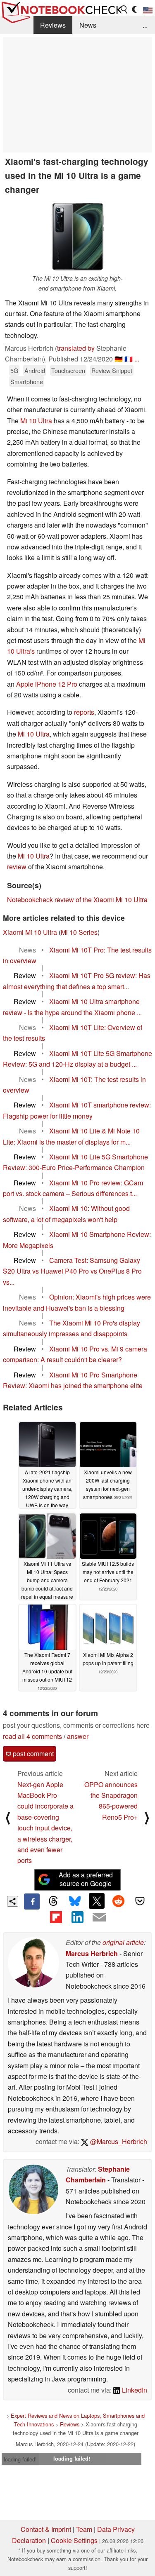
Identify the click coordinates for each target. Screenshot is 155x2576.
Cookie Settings (74, 2540)
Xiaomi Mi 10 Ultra (30, 932)
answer (78, 1736)
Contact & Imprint (46, 2529)
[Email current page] (99, 1918)
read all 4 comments (32, 1736)
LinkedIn (134, 2390)
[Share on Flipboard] (56, 1917)
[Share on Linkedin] (77, 1917)
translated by (76, 348)
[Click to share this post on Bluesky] (75, 1901)
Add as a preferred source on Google (86, 1879)
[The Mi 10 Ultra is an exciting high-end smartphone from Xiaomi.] (78, 237)
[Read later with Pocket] (140, 1901)
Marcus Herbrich (92, 1953)
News (88, 25)
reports (84, 712)
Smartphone (27, 381)
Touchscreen (68, 370)
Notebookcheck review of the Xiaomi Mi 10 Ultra (77, 900)
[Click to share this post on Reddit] (118, 1901)
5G (14, 370)
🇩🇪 (119, 359)
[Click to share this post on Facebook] (32, 1901)
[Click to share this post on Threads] (53, 1901)
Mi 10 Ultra (36, 421)
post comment (32, 1754)
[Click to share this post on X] (97, 1901)
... (145, 25)
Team (84, 2529)
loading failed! (20, 2459)
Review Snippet (112, 370)
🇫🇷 (129, 359)
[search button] (124, 9)
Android (35, 370)
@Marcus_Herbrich (118, 2141)
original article (123, 1942)
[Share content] (13, 1902)
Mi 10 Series (79, 932)
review (17, 867)
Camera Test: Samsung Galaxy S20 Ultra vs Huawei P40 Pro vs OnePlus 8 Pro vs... (72, 1271)
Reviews (53, 25)
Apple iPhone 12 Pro (47, 684)
